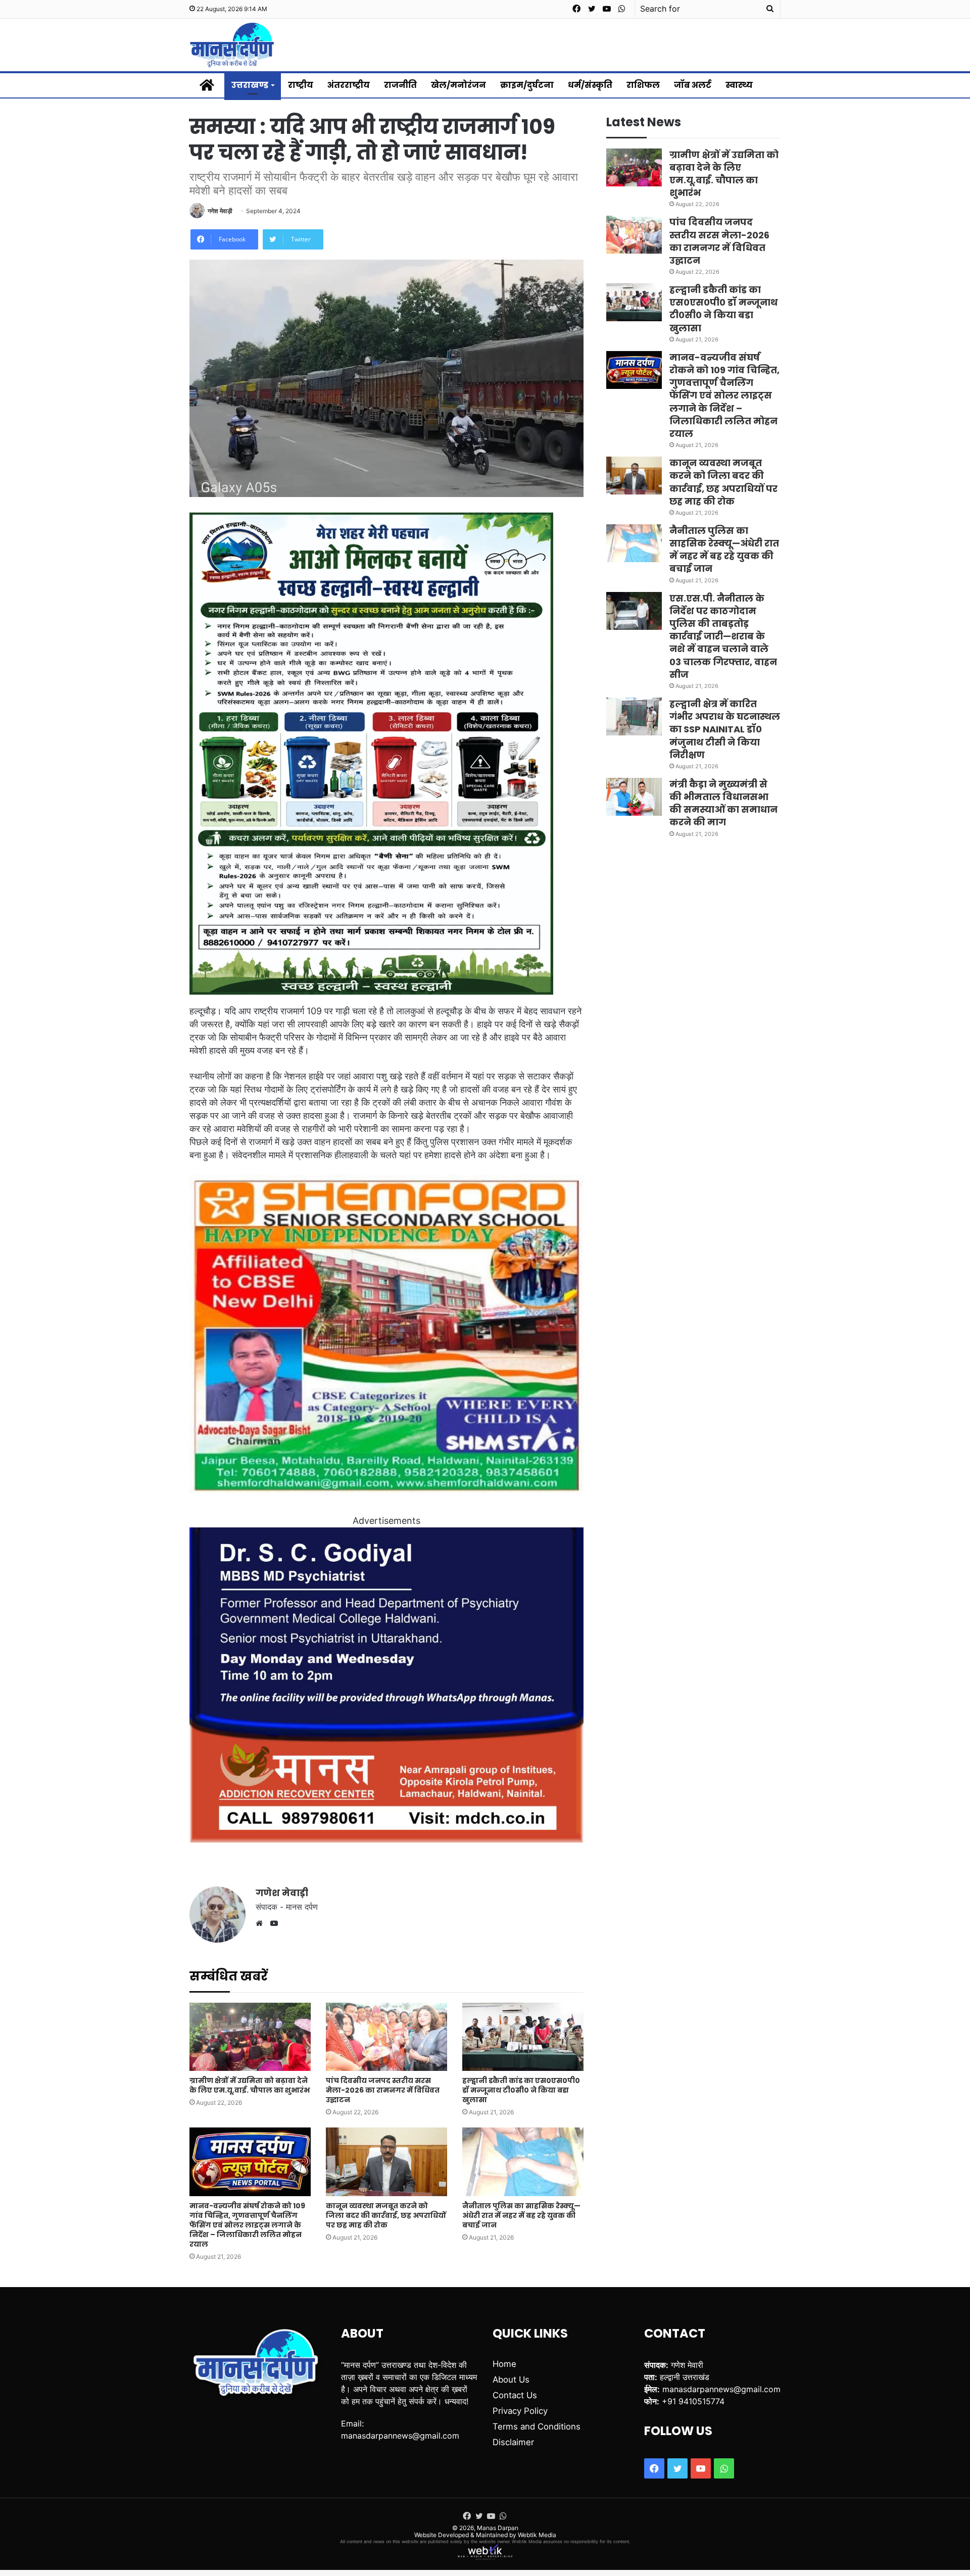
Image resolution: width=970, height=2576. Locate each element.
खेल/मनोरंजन (458, 85)
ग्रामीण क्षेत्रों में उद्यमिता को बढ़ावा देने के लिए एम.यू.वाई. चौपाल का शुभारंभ (250, 2085)
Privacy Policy (520, 2411)
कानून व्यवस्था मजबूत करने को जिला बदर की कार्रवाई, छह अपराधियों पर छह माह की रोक (386, 2215)
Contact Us (515, 2395)
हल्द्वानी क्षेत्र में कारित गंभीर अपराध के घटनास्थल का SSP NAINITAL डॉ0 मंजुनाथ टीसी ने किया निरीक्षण (725, 729)
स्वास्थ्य (739, 85)
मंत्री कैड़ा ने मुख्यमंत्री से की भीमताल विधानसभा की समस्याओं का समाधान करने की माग (723, 803)
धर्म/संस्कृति (590, 85)
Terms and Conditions (537, 2426)
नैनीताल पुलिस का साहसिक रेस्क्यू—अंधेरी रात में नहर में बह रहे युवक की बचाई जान (521, 2215)
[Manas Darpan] (232, 45)
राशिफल (643, 85)
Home (504, 2364)
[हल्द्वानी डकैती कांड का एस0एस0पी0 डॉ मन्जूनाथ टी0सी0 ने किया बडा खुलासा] (523, 2037)
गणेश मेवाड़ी (220, 211)
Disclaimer (513, 2442)
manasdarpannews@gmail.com (400, 2436)
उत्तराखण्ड (250, 85)
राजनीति (400, 85)
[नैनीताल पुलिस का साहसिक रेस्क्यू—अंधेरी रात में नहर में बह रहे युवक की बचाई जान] (523, 2162)
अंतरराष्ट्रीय (349, 85)
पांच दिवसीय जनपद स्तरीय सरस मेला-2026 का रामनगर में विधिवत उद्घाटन (383, 2090)
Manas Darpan (498, 2528)
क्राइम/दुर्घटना (527, 85)
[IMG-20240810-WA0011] (386, 1839)
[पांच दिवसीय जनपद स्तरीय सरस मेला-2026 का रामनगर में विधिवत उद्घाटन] (386, 2037)
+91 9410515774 (693, 2401)
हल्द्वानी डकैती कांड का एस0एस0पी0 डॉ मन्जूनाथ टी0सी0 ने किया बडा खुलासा (521, 2090)
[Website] (262, 1923)
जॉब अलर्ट (693, 85)
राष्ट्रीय (301, 85)
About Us (511, 2380)
